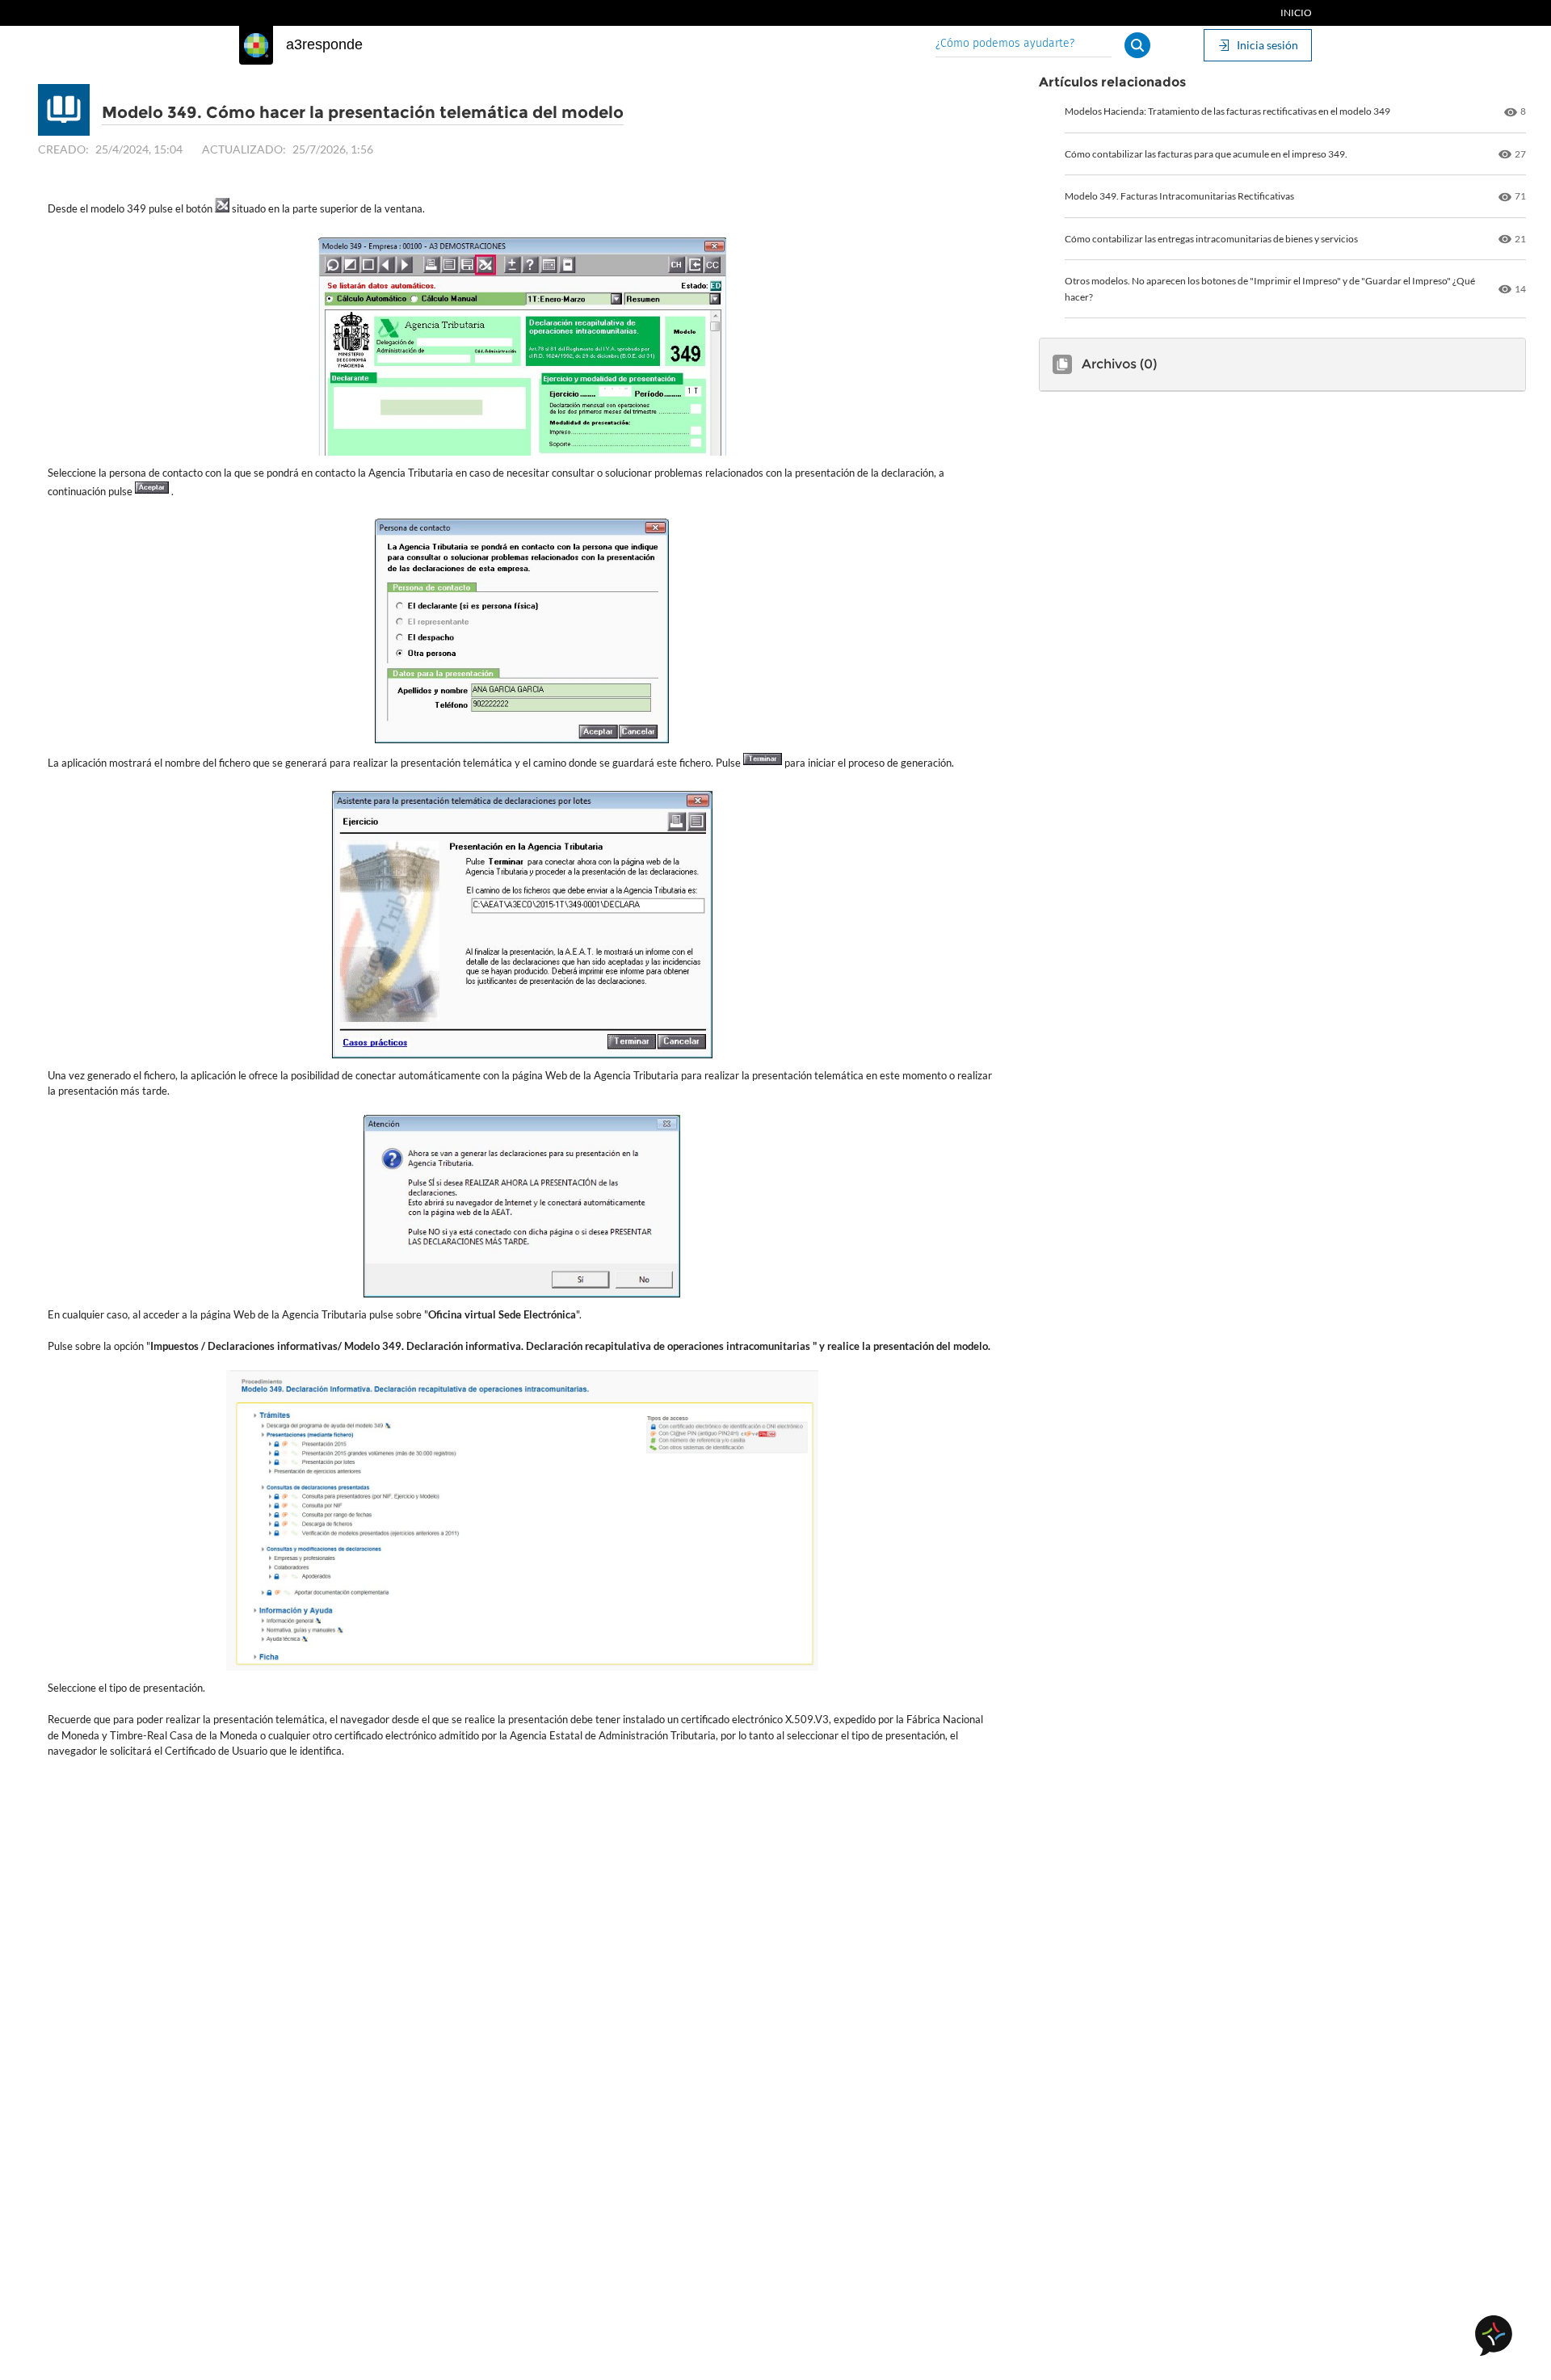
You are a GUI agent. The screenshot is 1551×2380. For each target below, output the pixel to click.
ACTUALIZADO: (244, 149)
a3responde (324, 44)
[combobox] (1023, 45)
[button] (1137, 45)
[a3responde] (256, 45)
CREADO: (63, 149)
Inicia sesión (1267, 45)
